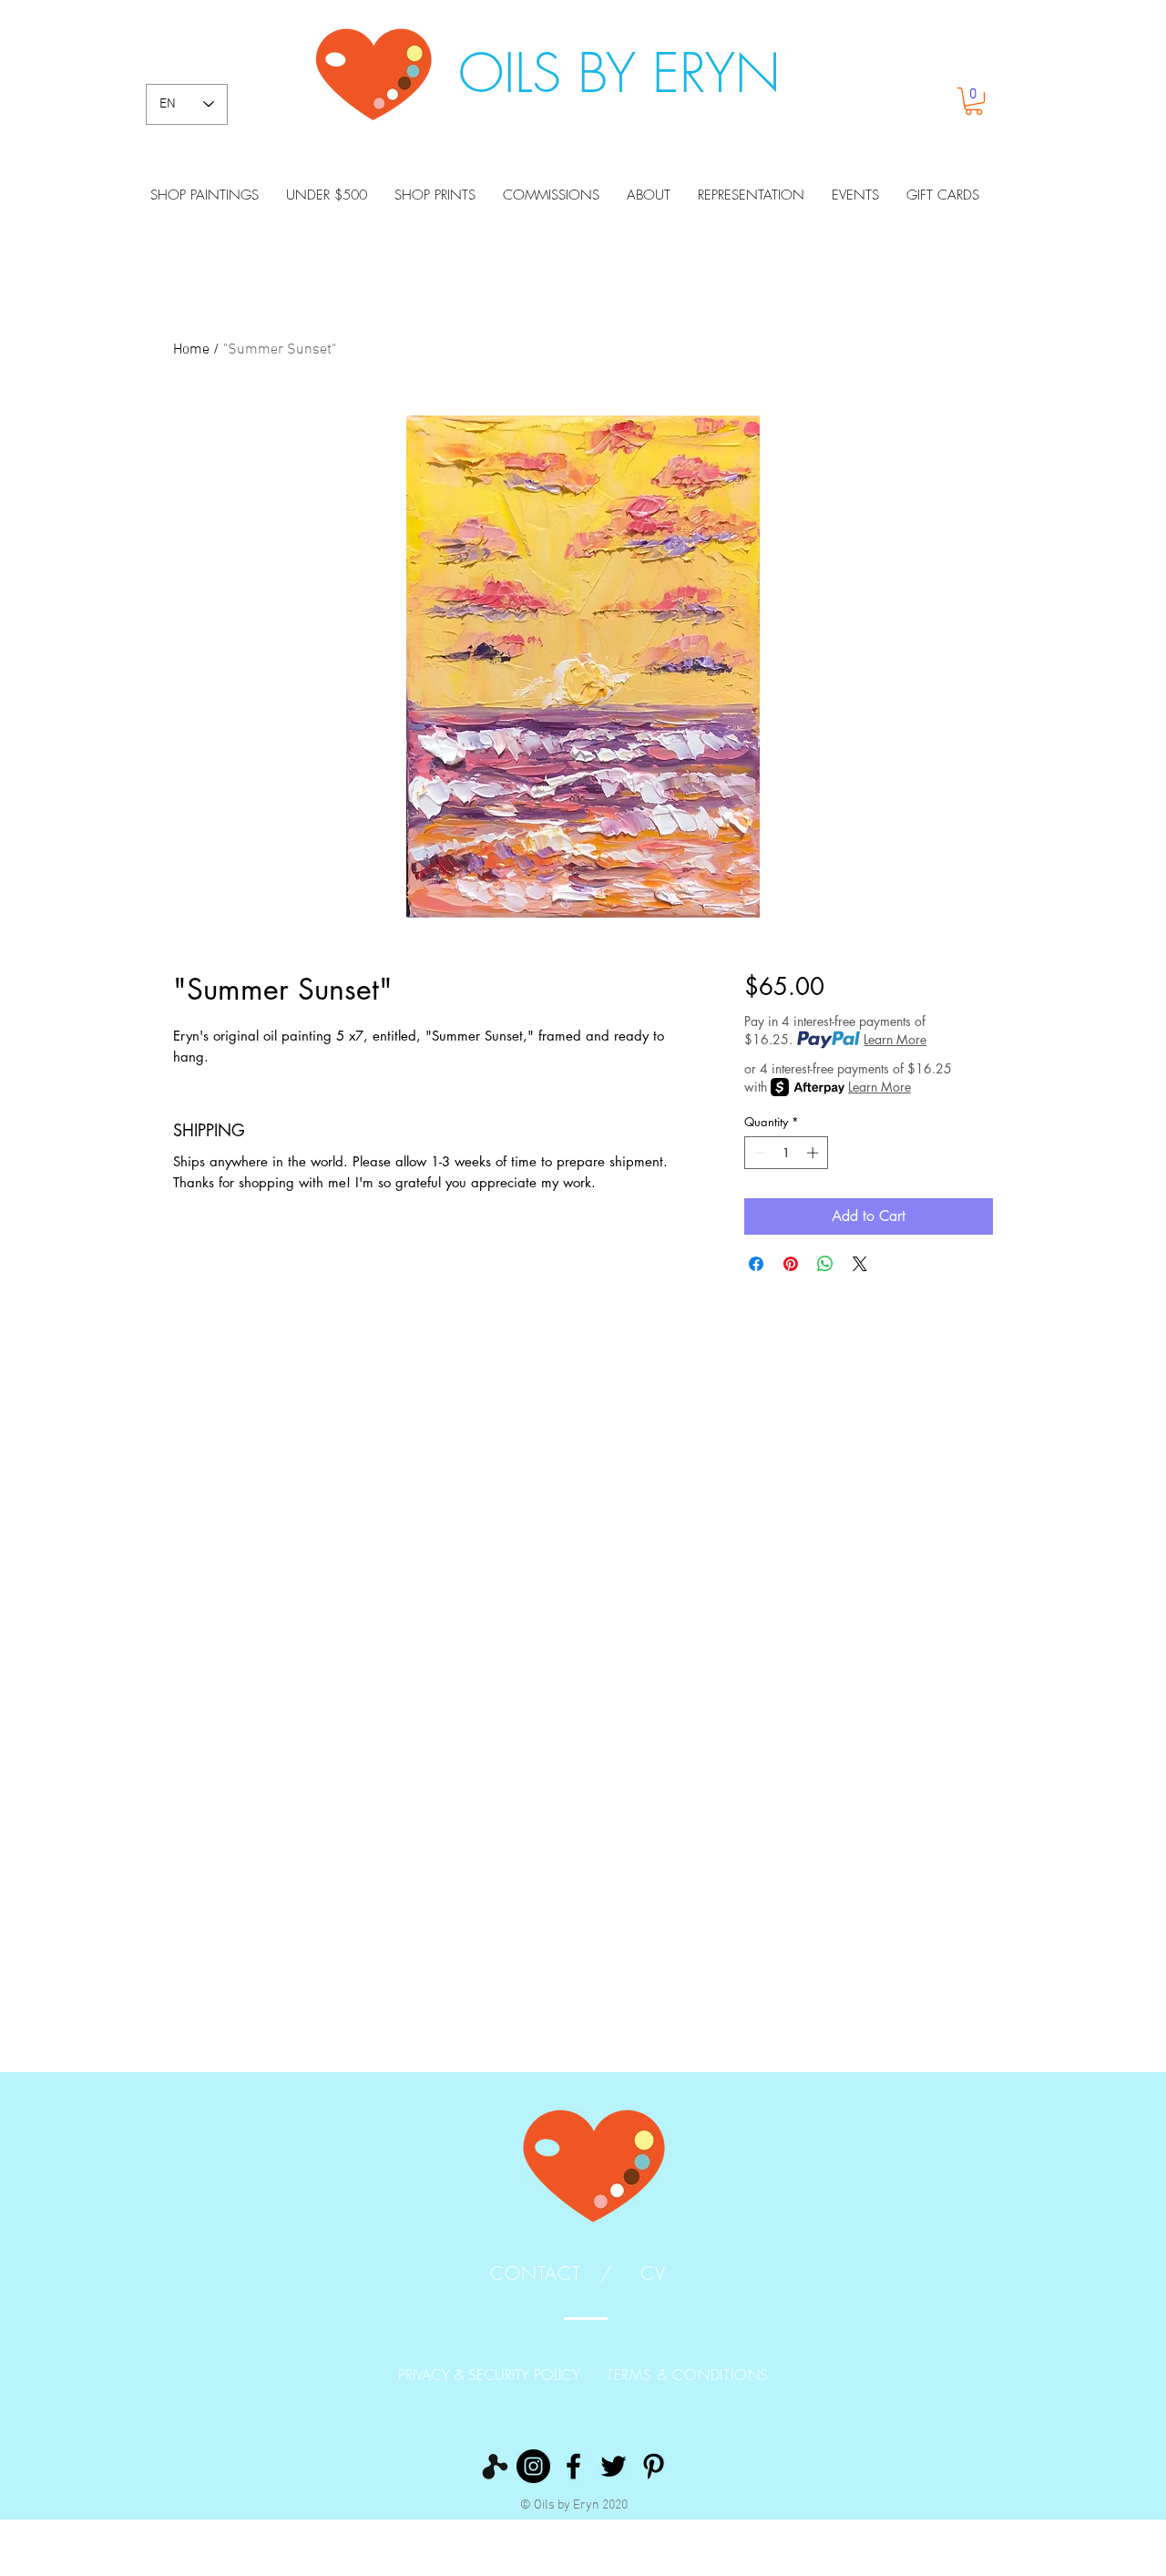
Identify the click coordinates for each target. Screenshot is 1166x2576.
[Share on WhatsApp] (825, 1264)
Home (191, 350)
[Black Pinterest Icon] (654, 2466)
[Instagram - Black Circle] (533, 2466)
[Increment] (814, 1153)
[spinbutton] (786, 1153)
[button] (974, 101)
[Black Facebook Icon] (573, 2466)
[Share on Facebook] (756, 1264)
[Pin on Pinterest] (791, 1264)
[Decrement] (758, 1153)
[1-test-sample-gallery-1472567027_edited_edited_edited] (493, 2466)
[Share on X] (860, 1264)
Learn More (895, 1039)
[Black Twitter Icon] (614, 2466)
